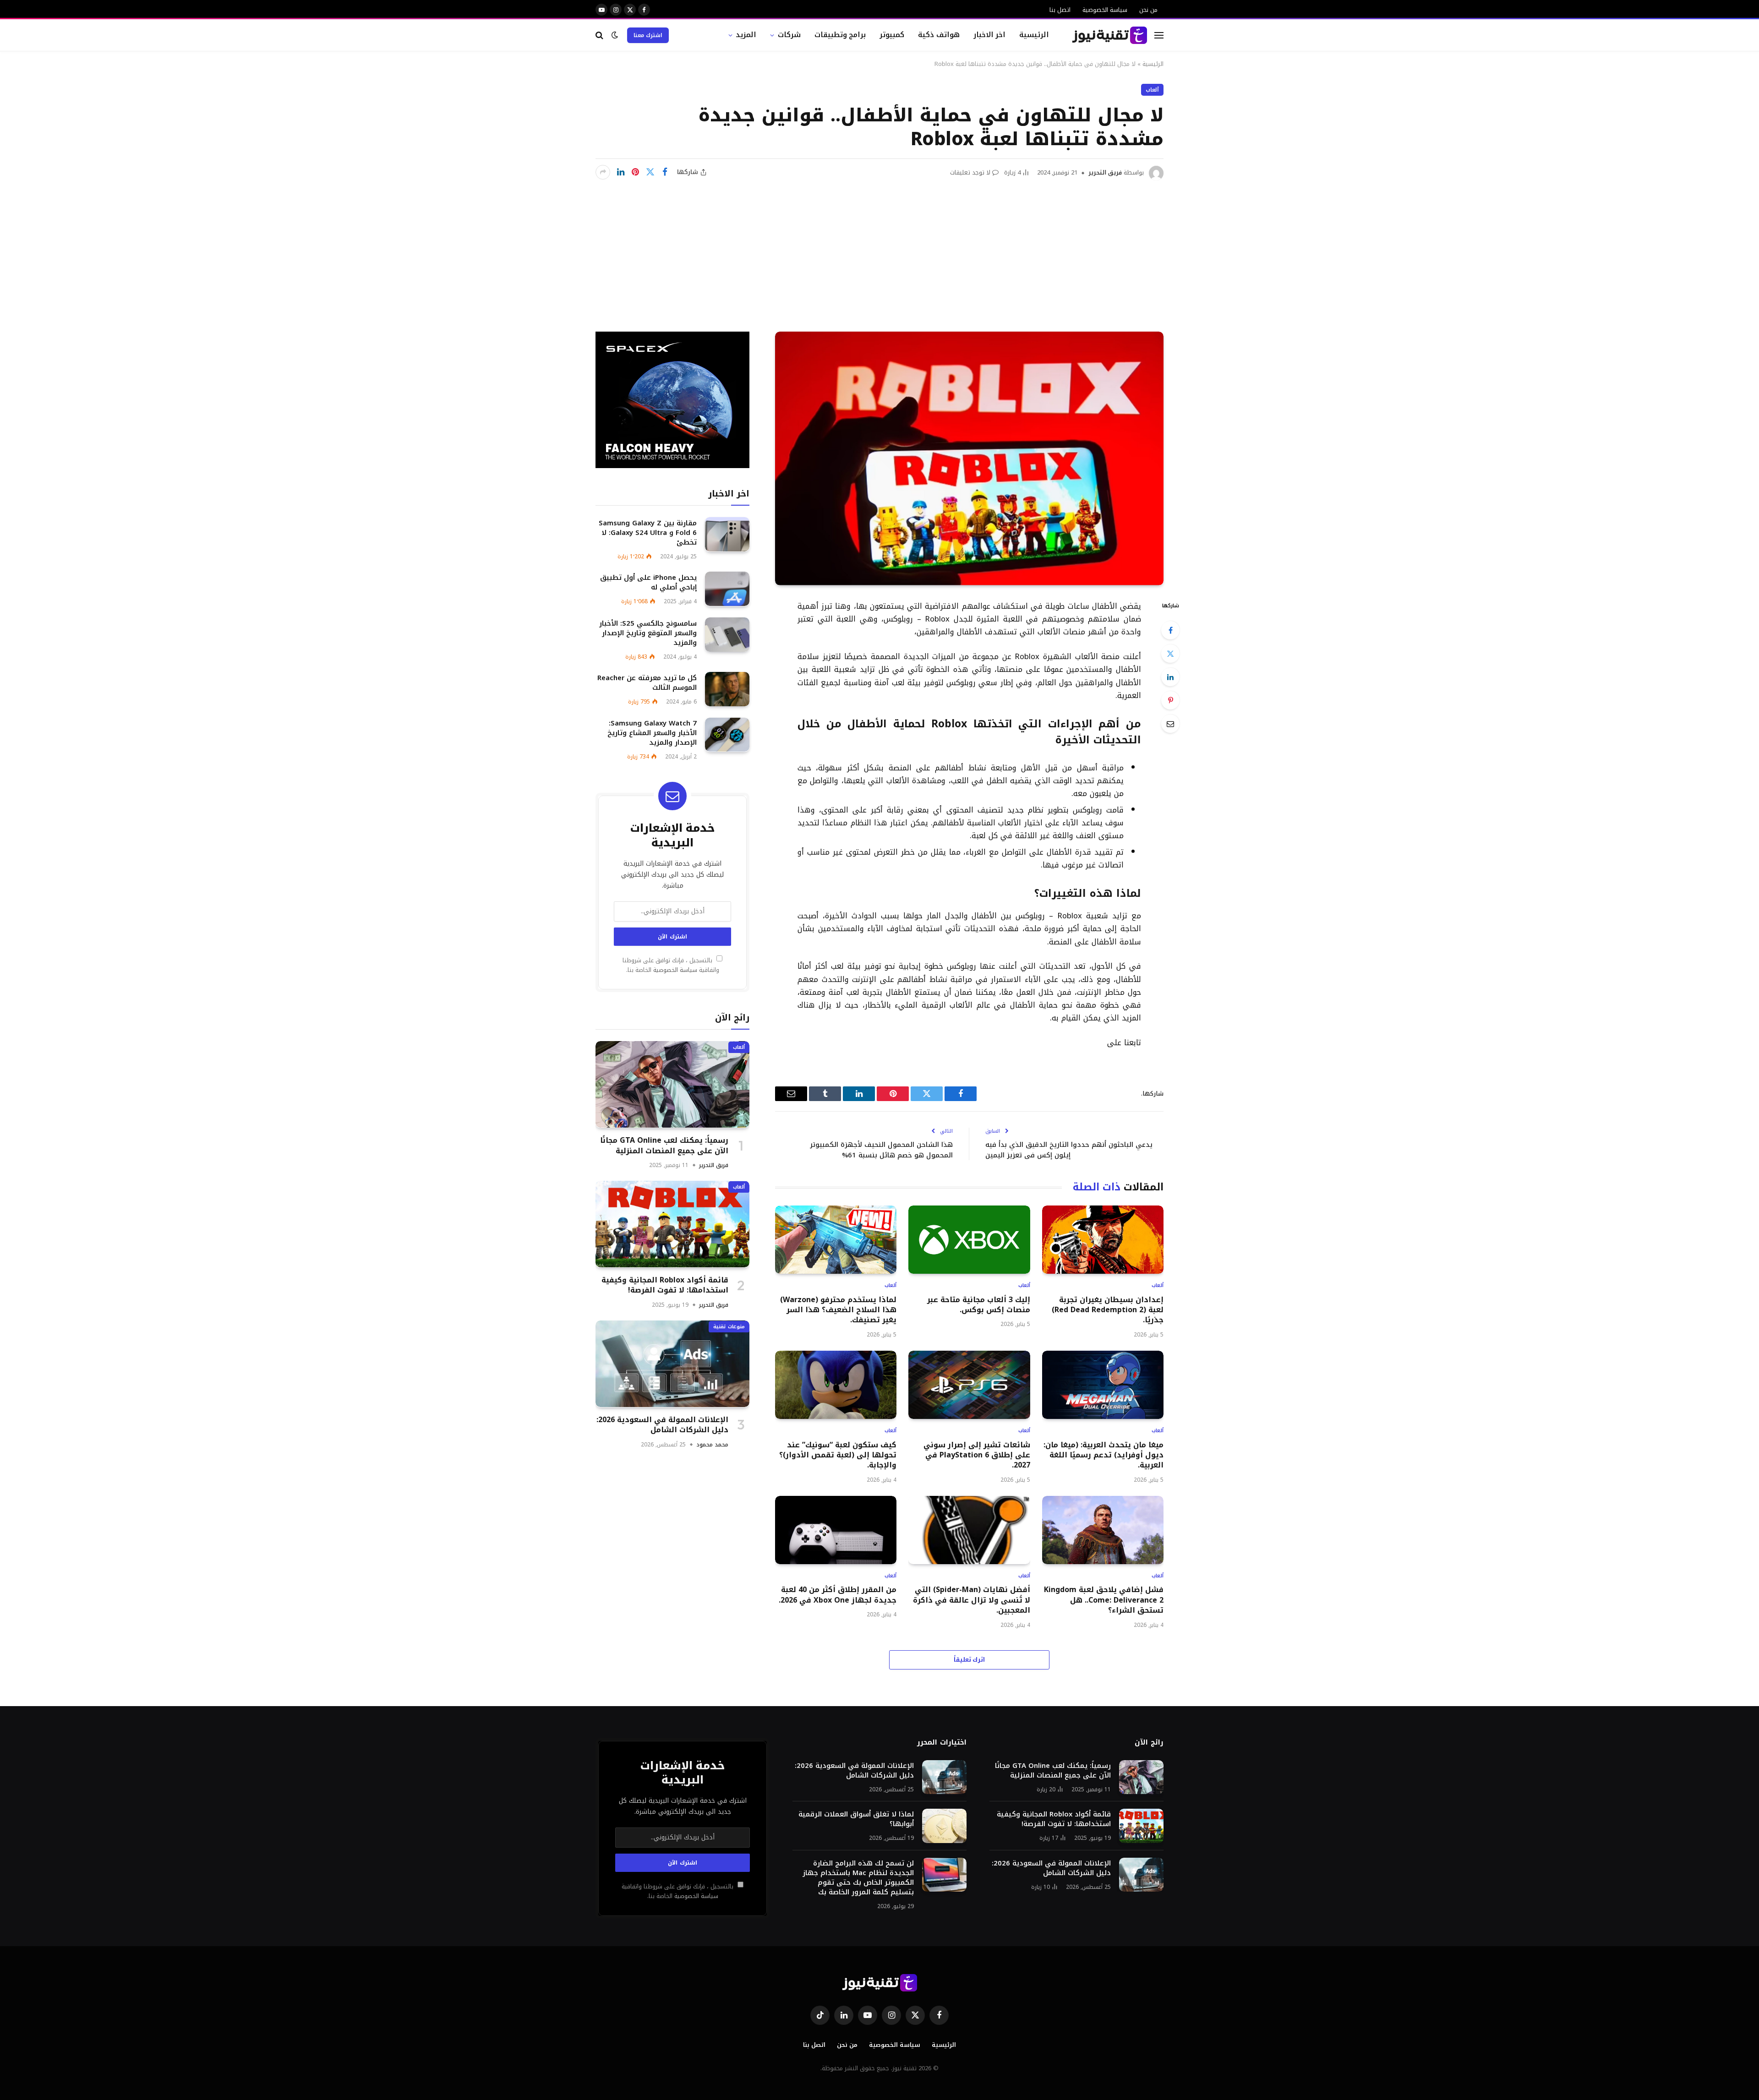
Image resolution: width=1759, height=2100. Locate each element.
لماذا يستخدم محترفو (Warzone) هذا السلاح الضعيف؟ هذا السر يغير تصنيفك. (838, 1310)
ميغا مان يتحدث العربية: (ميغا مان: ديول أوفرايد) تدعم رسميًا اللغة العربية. (1103, 1455)
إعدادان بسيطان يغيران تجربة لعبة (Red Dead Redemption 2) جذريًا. (1108, 1310)
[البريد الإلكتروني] (1170, 724)
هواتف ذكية (939, 35)
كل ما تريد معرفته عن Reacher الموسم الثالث (647, 682)
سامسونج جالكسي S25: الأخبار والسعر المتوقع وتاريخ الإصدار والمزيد (648, 633)
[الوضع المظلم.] (615, 35)
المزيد (746, 35)
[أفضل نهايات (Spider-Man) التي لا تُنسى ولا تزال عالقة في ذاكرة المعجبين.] (969, 1530)
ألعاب (1152, 90)
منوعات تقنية (729, 1326)
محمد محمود (712, 1444)
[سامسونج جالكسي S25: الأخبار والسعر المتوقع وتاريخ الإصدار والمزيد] (727, 635)
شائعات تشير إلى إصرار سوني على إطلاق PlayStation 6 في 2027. (977, 1455)
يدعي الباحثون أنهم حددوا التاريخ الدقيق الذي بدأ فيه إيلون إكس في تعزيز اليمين (1069, 1150)
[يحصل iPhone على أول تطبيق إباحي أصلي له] (727, 589)
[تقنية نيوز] (1110, 35)
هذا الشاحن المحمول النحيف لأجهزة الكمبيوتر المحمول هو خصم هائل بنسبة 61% (881, 1150)
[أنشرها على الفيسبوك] (665, 172)
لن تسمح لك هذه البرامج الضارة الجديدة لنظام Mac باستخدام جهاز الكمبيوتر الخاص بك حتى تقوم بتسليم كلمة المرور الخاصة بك (858, 1878)
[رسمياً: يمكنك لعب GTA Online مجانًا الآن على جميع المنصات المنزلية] (672, 1084)
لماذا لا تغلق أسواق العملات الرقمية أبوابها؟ (856, 1819)
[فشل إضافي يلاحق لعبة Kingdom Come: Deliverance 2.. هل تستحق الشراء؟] (1103, 1530)
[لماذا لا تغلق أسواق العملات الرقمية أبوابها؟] (944, 1826)
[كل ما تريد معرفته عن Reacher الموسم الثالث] (727, 689)
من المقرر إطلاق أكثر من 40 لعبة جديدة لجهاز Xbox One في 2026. (838, 1595)
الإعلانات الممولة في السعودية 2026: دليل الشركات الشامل (662, 1425)
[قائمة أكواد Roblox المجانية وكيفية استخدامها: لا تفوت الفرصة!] (672, 1224)
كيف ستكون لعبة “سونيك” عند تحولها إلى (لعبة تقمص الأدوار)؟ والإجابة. (838, 1455)
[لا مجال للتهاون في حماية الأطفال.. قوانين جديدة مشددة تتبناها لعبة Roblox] (969, 458)
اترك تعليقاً (970, 1660)
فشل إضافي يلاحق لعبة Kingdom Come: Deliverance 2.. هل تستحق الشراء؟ (1104, 1600)
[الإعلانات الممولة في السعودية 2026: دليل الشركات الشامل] (672, 1364)
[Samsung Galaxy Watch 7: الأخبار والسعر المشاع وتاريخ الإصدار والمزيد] (727, 735)
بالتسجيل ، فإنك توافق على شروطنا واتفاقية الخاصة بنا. (671, 965)
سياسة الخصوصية (1105, 10)
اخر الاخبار (990, 35)
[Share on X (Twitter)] (650, 172)
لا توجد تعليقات (970, 172)
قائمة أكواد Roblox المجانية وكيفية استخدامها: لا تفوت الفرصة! (665, 1285)
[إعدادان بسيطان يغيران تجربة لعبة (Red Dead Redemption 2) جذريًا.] (1103, 1240)
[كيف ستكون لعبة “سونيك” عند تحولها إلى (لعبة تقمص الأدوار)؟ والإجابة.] (836, 1385)
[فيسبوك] (1170, 630)
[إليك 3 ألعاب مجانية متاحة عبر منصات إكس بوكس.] (969, 1240)
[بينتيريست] (635, 172)
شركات (789, 35)
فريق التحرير (1105, 172)
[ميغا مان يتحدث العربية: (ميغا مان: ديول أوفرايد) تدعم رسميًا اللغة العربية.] (1103, 1385)
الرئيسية (1034, 35)
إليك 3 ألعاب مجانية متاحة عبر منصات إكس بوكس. (978, 1305)
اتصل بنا (1060, 10)
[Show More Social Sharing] (603, 172)
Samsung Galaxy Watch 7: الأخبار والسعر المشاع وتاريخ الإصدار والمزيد (652, 733)
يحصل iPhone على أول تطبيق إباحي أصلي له (648, 582)
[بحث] (600, 35)
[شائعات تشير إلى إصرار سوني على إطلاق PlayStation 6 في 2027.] (969, 1385)
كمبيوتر (892, 35)
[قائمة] (1159, 35)
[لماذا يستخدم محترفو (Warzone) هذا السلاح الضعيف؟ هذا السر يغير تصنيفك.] (836, 1240)
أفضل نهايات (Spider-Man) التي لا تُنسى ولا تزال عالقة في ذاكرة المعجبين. (971, 1600)
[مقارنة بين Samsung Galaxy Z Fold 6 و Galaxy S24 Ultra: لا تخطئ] (727, 534)
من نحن (1148, 10)
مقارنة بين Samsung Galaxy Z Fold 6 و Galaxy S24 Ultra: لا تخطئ (648, 532)
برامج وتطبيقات (840, 35)
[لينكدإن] (621, 172)
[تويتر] (1170, 654)
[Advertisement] (879, 249)
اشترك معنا (648, 35)
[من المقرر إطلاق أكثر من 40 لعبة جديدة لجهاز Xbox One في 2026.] (836, 1530)
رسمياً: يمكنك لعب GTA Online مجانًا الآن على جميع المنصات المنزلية (664, 1145)
